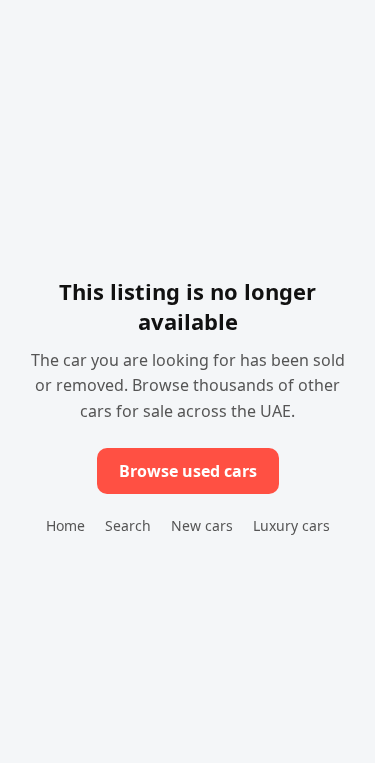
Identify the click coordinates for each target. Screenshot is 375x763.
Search (128, 525)
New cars (202, 525)
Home (65, 525)
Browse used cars (188, 471)
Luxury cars (291, 525)
